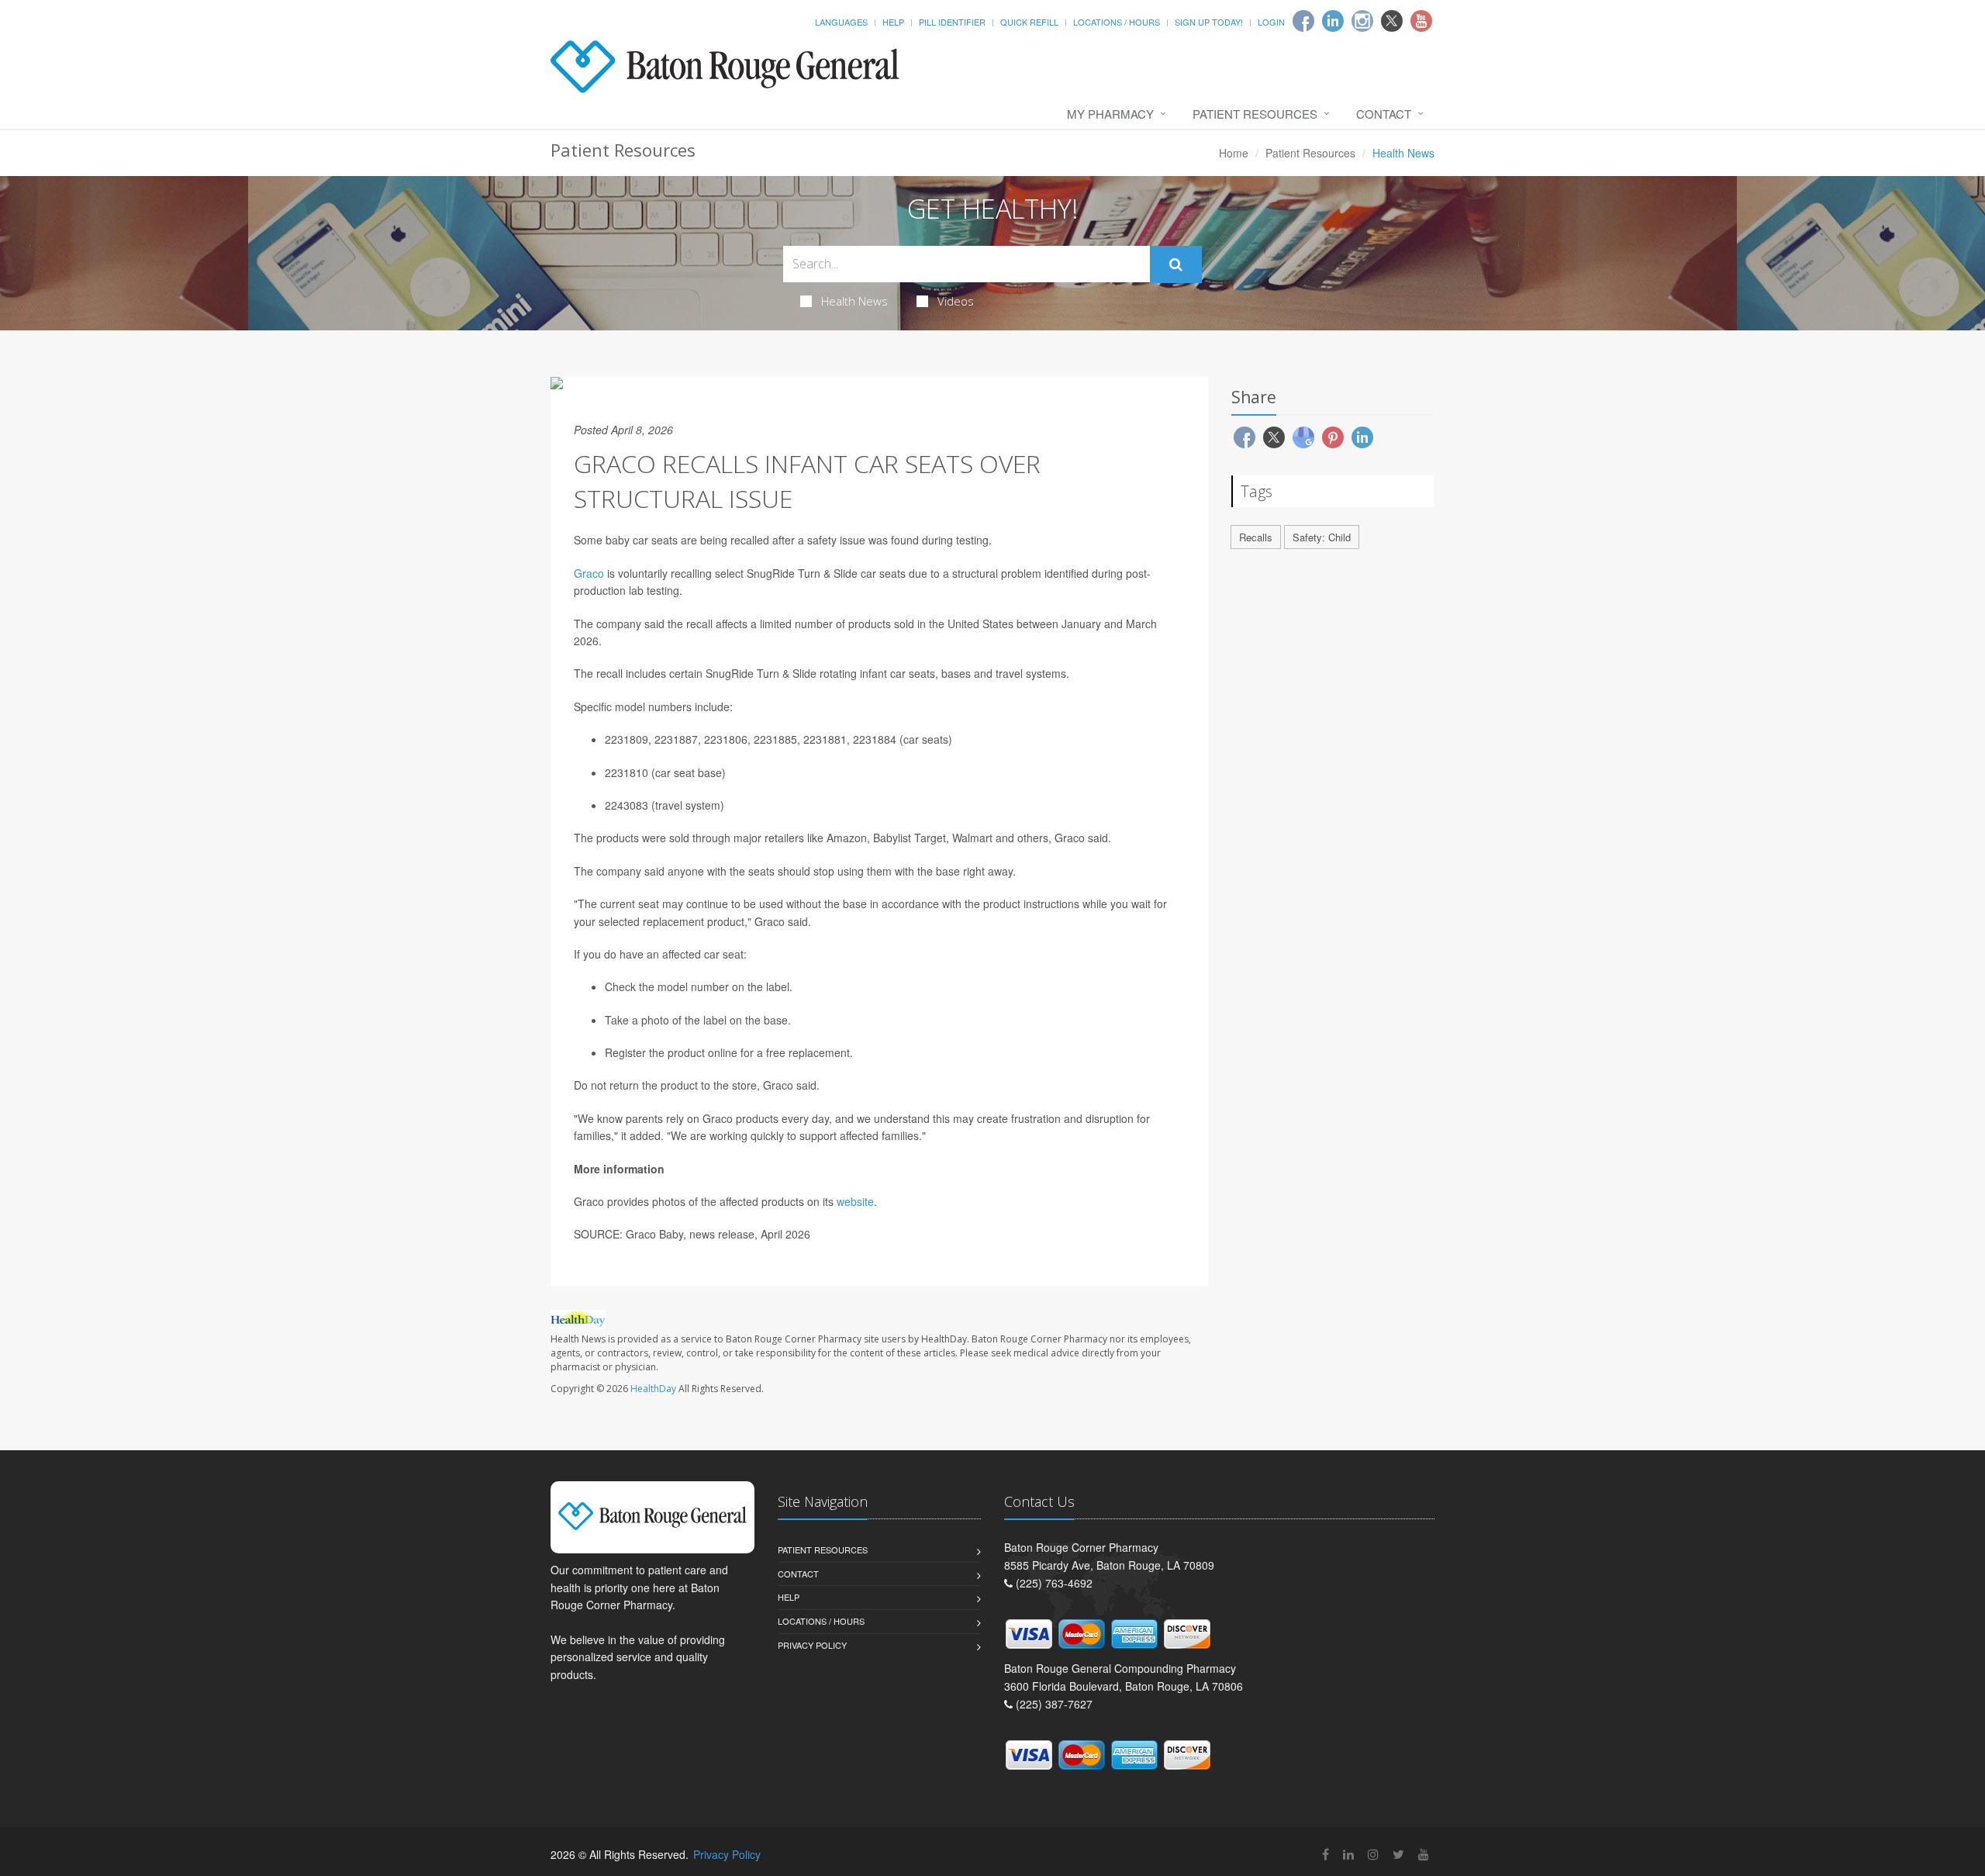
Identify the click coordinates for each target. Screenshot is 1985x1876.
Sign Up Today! (1209, 22)
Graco (589, 573)
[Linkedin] (1333, 21)
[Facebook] (1303, 21)
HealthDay (653, 1389)
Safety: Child (1322, 537)
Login (1271, 22)
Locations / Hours (1117, 22)
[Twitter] (1392, 21)
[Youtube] (1421, 21)
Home (1234, 153)
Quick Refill (1029, 22)
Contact (1384, 114)
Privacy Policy (812, 1645)
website (855, 1201)
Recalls (1256, 537)
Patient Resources (1255, 114)
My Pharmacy (1110, 114)
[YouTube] (1424, 1854)
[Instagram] (1362, 21)
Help (893, 22)
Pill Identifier (952, 22)
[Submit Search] (1176, 264)
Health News (854, 301)
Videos (956, 301)
